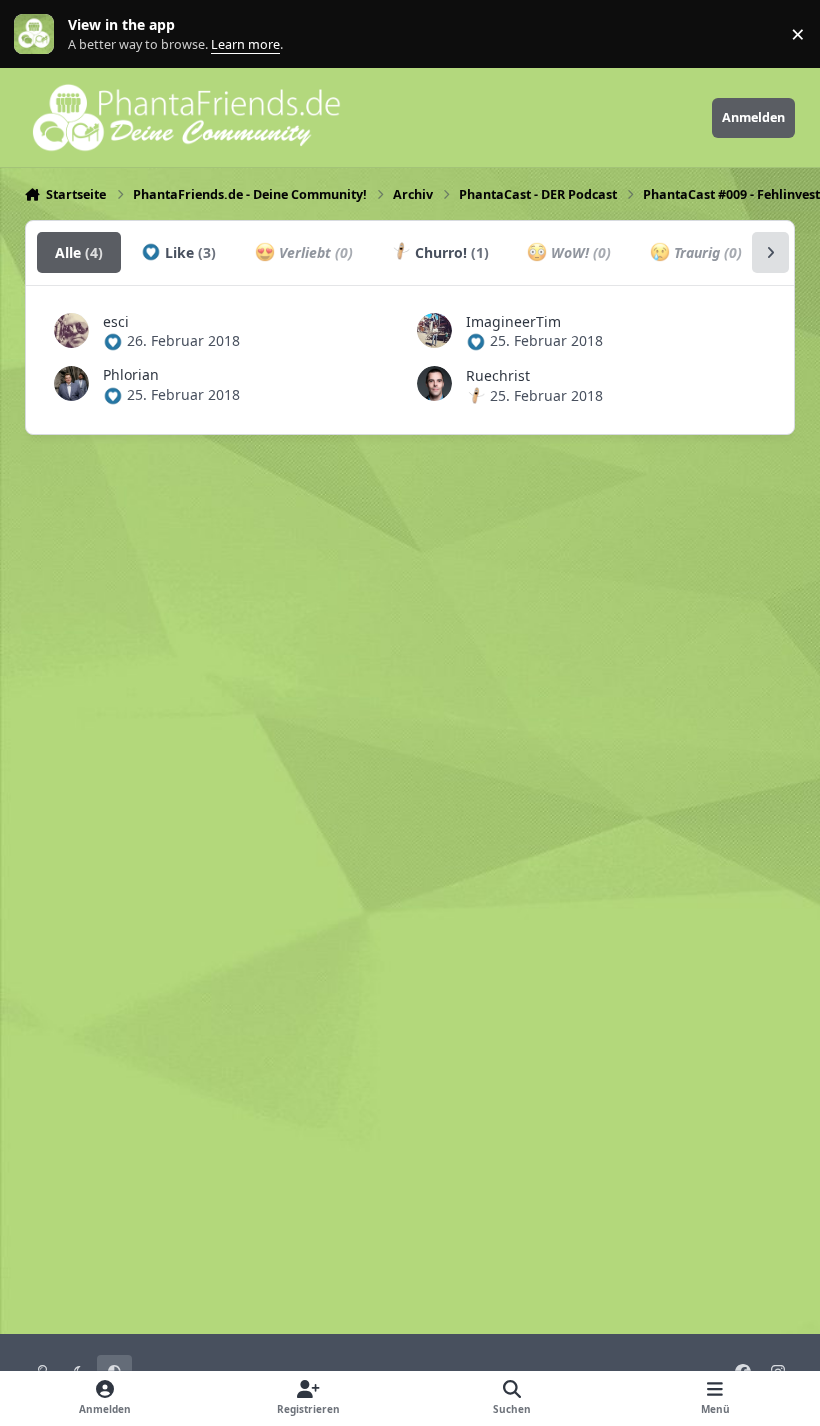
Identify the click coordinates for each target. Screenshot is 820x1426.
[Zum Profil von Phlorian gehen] (71, 383)
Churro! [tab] (450, 252)
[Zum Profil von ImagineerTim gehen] (434, 330)
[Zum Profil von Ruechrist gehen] (434, 383)
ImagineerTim (513, 321)
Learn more (38, 34)
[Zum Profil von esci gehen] (71, 330)
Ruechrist (498, 375)
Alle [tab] (79, 252)
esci (116, 321)
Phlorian (131, 374)
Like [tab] (188, 252)
